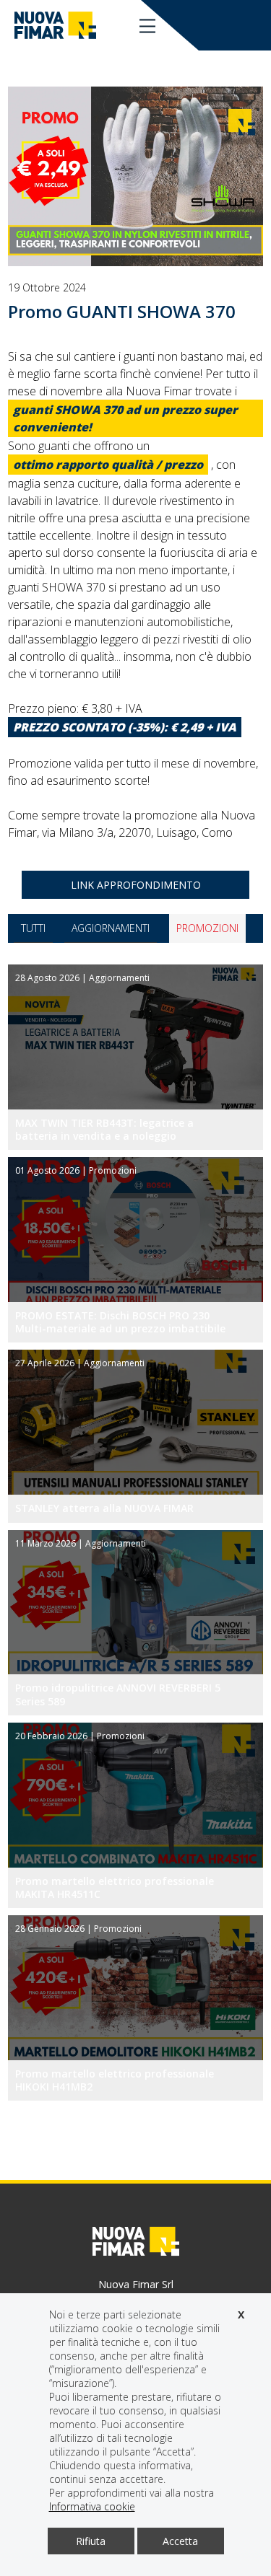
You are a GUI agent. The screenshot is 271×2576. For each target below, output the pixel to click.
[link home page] (55, 25)
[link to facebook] (217, 25)
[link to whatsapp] (261, 25)
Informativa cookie (92, 2506)
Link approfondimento (136, 885)
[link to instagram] (238, 25)
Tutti (33, 928)
